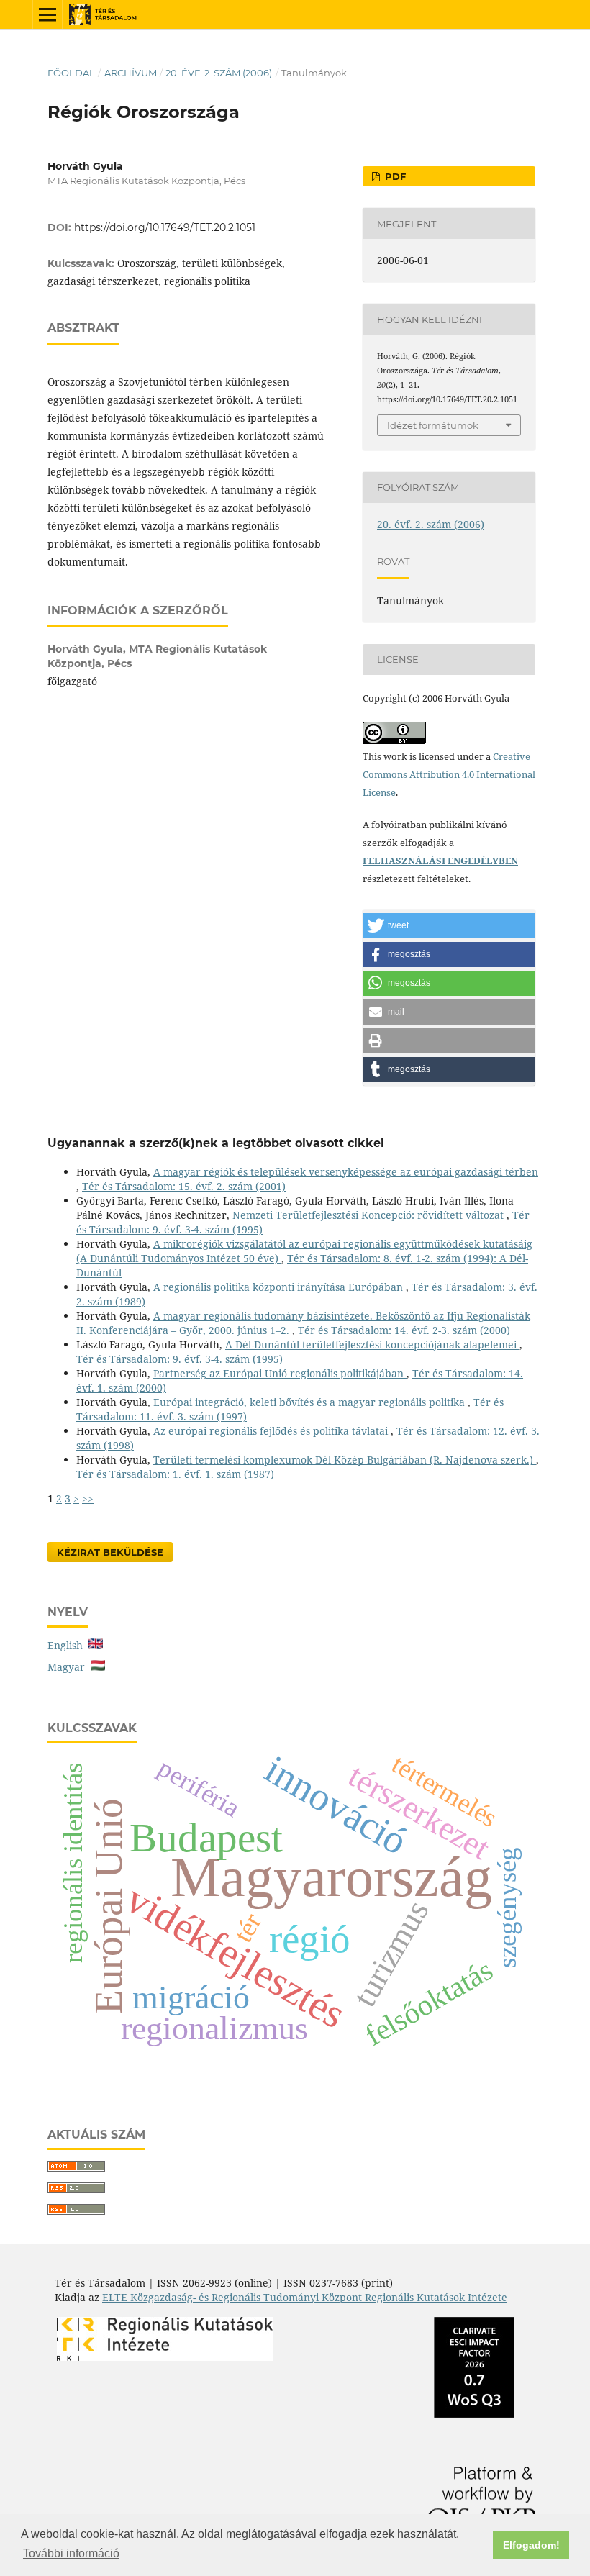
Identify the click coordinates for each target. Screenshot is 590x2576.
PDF (394, 176)
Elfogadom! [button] (531, 2545)
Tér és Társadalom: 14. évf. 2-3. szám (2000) (404, 1330)
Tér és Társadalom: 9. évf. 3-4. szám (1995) (180, 1359)
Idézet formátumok (433, 425)
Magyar (69, 1667)
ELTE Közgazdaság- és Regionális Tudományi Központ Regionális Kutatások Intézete (305, 2297)
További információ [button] (71, 2553)
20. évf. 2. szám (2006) (219, 73)
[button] (449, 926)
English (68, 1645)
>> (88, 1498)
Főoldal (71, 73)
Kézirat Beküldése (110, 1552)
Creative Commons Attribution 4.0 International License (449, 774)
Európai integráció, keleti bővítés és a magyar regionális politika (310, 1402)
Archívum (131, 73)
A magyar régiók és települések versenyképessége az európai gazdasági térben (346, 1172)
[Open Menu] (47, 14)
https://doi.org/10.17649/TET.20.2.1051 (165, 227)
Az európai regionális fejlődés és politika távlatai (272, 1431)
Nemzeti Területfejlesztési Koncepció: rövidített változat (369, 1215)
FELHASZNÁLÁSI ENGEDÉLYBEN (440, 861)
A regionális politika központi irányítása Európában (280, 1287)
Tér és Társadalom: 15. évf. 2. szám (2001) (184, 1186)
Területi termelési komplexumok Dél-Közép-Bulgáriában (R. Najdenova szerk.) (345, 1460)
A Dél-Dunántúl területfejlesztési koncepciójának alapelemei (372, 1344)
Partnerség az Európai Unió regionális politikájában (280, 1373)
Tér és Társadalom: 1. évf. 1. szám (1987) (175, 1474)
